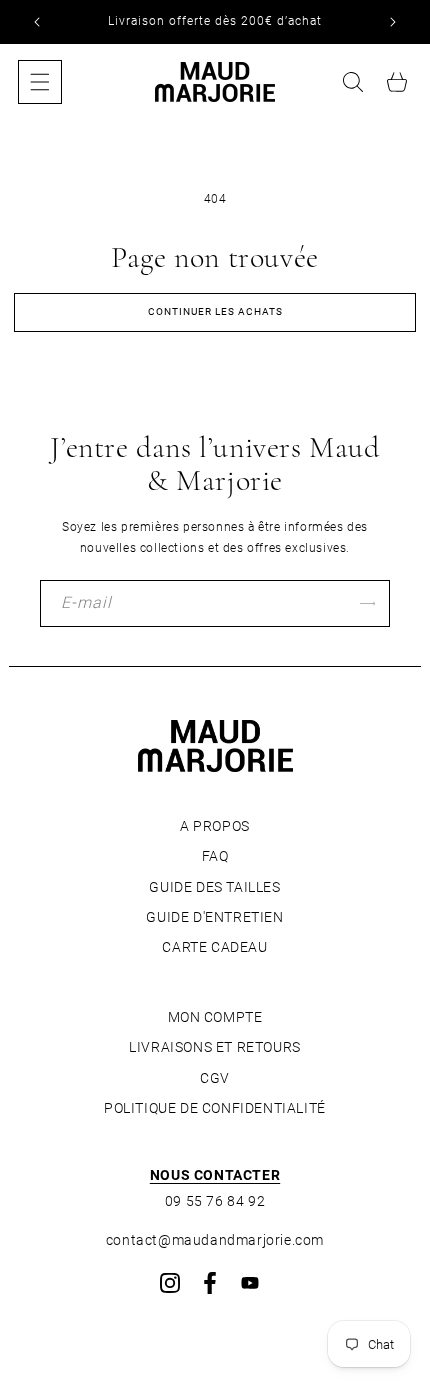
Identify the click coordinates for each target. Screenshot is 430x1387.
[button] (40, 82)
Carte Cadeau (214, 947)
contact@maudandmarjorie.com (215, 1240)
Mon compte (215, 1017)
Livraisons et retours (215, 1047)
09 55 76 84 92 (215, 1201)
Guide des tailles (214, 887)
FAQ (215, 856)
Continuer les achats (215, 311)
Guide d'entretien (214, 917)
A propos (215, 826)
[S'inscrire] (367, 603)
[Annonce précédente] (37, 22)
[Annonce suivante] (393, 22)
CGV (215, 1078)
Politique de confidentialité (215, 1108)
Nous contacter (215, 1175)
